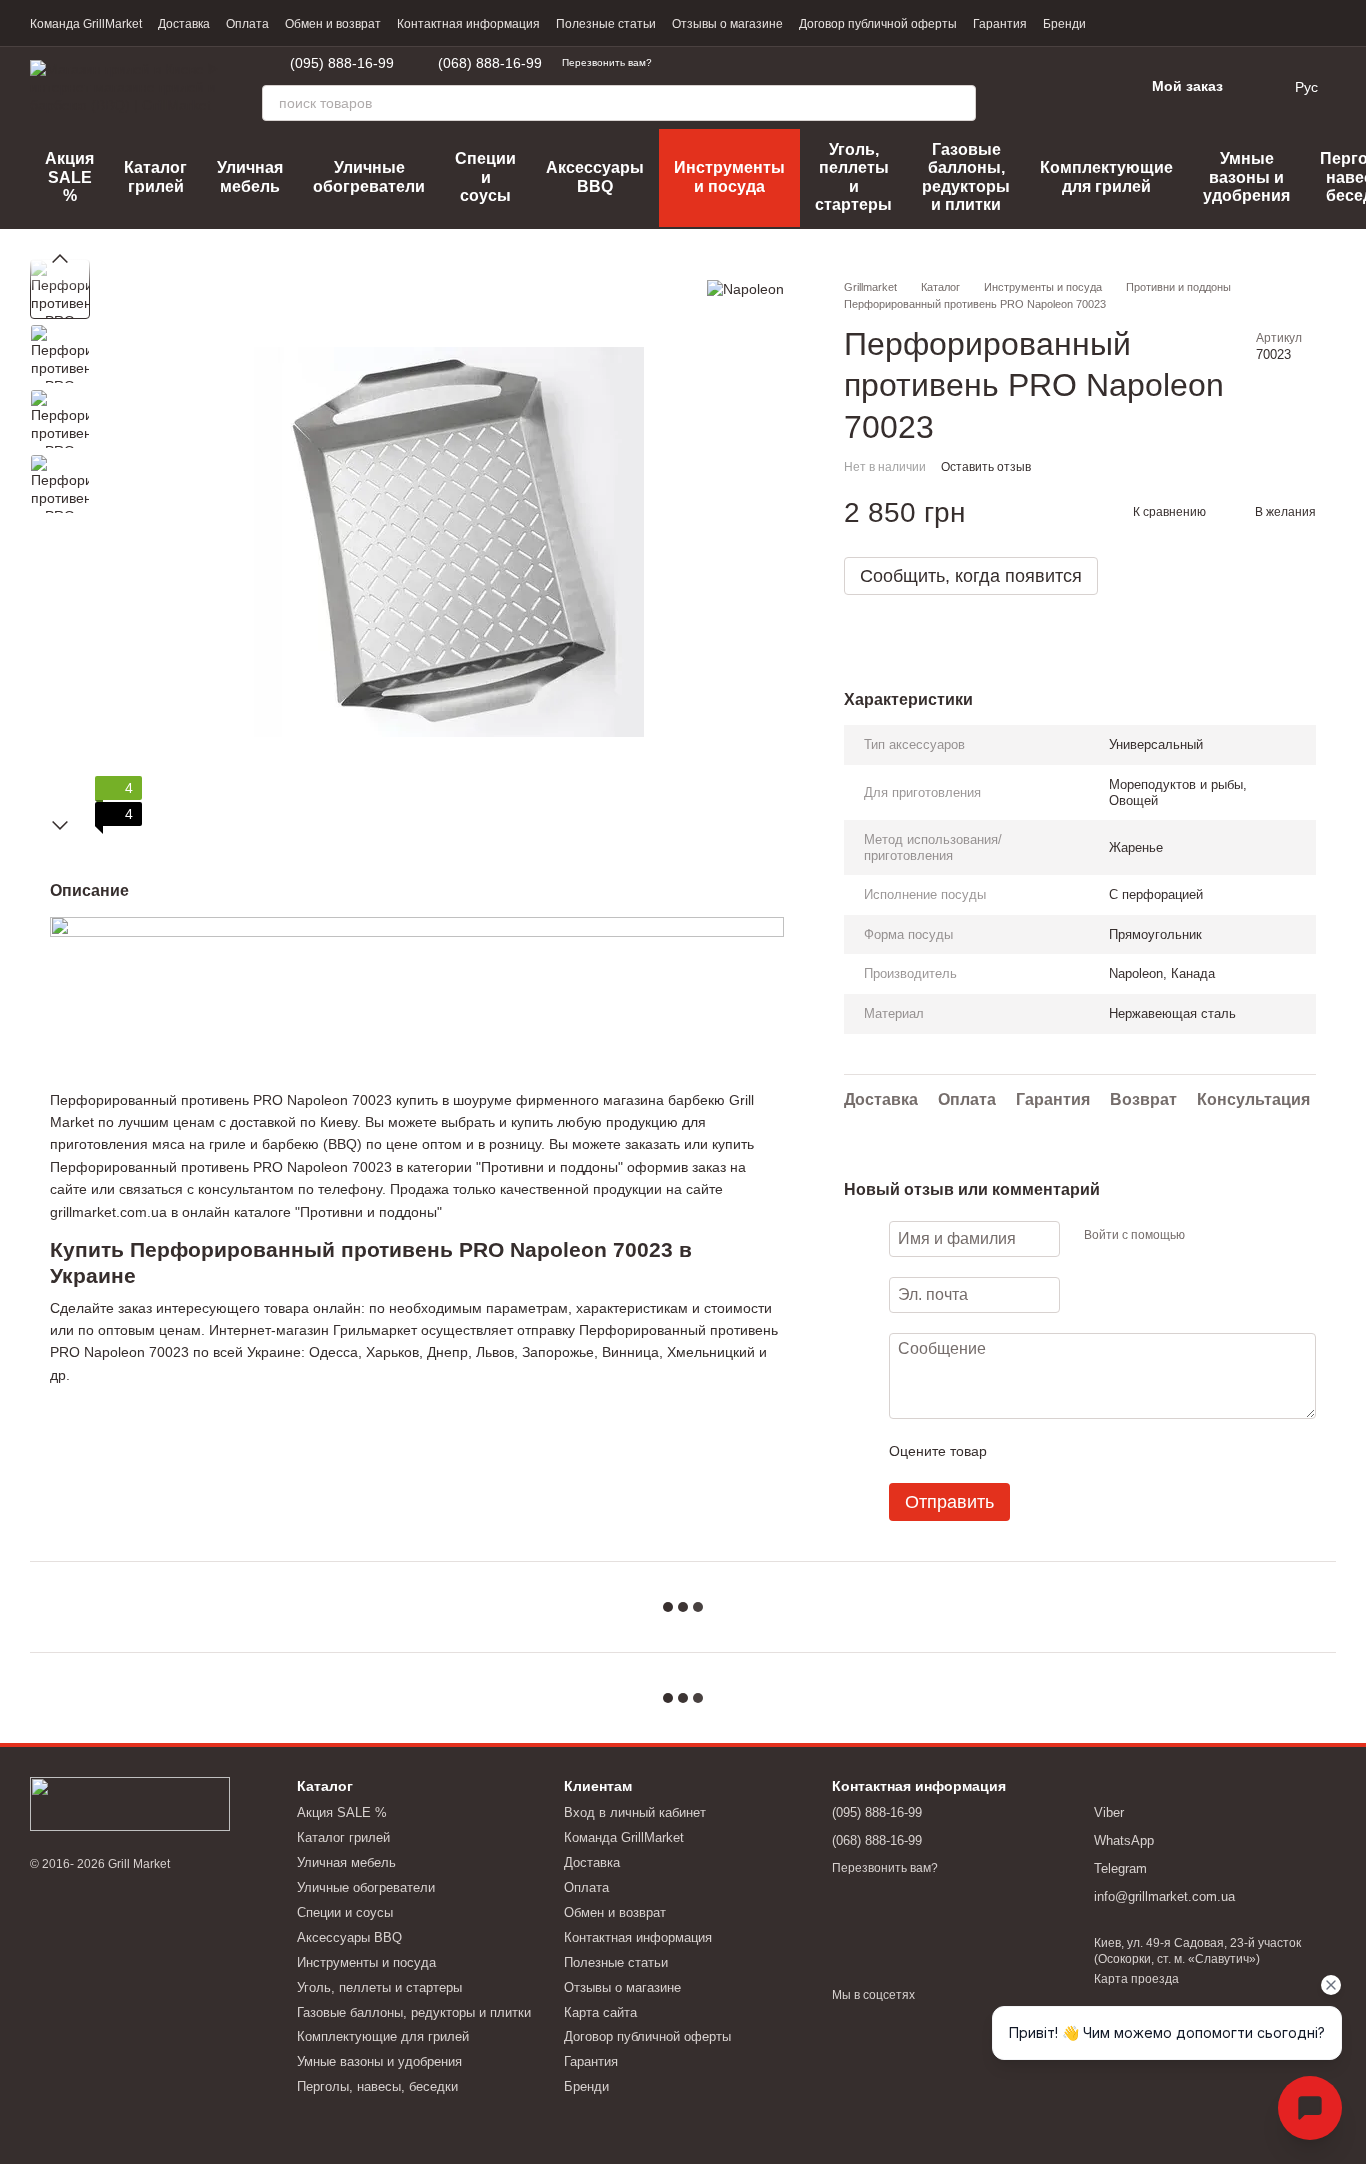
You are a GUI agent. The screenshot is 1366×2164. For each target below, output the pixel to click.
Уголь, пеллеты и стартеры (853, 177)
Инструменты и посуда (729, 176)
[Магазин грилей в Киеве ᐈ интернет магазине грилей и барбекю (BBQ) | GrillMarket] (130, 1803)
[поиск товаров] (958, 103)
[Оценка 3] (1084, 1451)
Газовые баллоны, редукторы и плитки (966, 177)
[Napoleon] (745, 288)
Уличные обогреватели (369, 176)
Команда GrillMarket (86, 24)
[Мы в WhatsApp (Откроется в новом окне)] (704, 63)
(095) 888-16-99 (342, 63)
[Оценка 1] (1020, 1451)
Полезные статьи (606, 24)
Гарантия (1000, 24)
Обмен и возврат (333, 24)
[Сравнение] (1024, 87)
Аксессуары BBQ (595, 176)
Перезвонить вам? (607, 62)
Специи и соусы (485, 177)
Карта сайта (600, 2012)
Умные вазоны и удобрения (1246, 177)
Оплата (247, 24)
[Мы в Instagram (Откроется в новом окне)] (776, 63)
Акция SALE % (69, 177)
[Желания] (1076, 87)
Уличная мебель (250, 176)
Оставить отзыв (986, 467)
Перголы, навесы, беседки (377, 2086)
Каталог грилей (155, 176)
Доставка (184, 24)
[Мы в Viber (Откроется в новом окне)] (728, 63)
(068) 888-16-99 (490, 63)
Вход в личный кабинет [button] (635, 1812)
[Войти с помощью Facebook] (1207, 1236)
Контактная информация (468, 24)
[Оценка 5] (1148, 1451)
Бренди (1064, 24)
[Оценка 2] (1052, 1451)
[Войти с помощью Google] (1239, 1236)
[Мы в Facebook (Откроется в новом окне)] (752, 63)
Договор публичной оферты (878, 24)
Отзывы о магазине (727, 24)
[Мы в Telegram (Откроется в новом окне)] (680, 63)
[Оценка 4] (1116, 1451)
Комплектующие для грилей (1106, 176)
